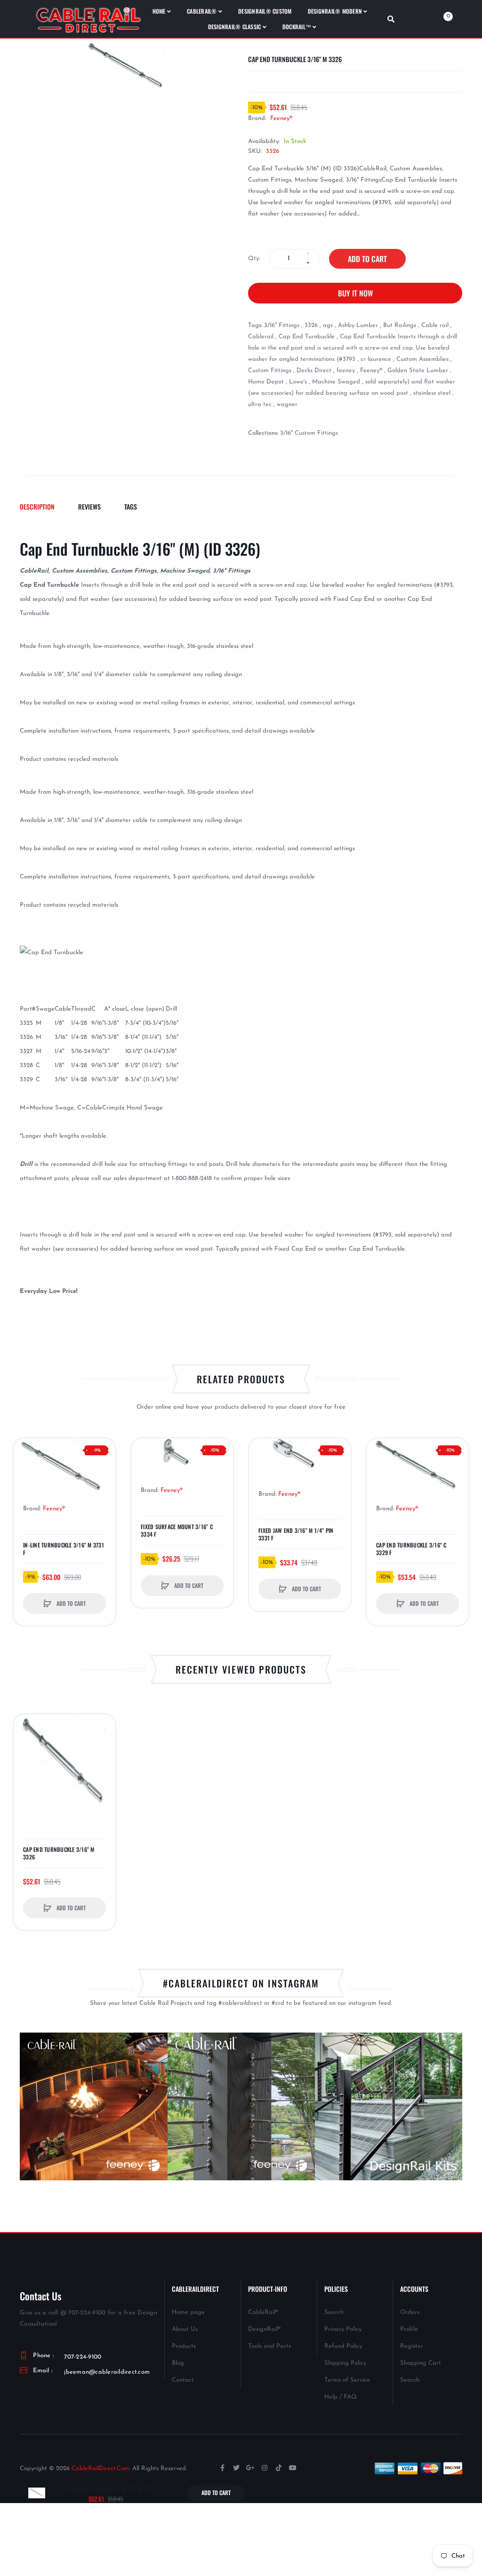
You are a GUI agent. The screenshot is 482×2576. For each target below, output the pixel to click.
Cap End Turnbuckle (307, 337)
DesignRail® (264, 2329)
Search (334, 2312)
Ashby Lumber (358, 325)
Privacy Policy (343, 2329)
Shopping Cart (421, 2363)
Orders (410, 2312)
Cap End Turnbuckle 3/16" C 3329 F (411, 1549)
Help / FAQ (341, 2397)
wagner (287, 404)
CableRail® (263, 2312)
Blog (178, 2363)
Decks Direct (314, 371)
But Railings (400, 325)
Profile (409, 2329)
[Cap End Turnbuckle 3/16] (37, 2492)
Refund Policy (343, 2346)
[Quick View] (25, 1469)
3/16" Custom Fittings (309, 433)
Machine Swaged (336, 382)
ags (328, 325)
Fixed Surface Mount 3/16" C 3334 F (177, 1531)
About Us (185, 2329)
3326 (311, 325)
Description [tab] (37, 506)
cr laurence (376, 359)
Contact (183, 2380)
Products (184, 2346)
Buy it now (355, 293)
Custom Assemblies (422, 359)
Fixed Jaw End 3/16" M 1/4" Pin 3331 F (296, 1534)
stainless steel (432, 393)
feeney (346, 371)
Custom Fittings (270, 371)
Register (412, 2346)
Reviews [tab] (89, 506)
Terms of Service (347, 2380)
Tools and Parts (269, 2346)
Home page (188, 2312)
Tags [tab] (131, 506)
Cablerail (261, 337)
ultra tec (260, 404)
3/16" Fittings (282, 325)
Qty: (254, 259)
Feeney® (281, 118)
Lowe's (298, 382)
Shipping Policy (345, 2363)
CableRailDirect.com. (101, 2468)
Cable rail (435, 325)
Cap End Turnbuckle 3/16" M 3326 (59, 1853)
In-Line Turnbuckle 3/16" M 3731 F (64, 1549)
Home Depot (266, 382)
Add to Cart (367, 259)
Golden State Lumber (418, 371)
